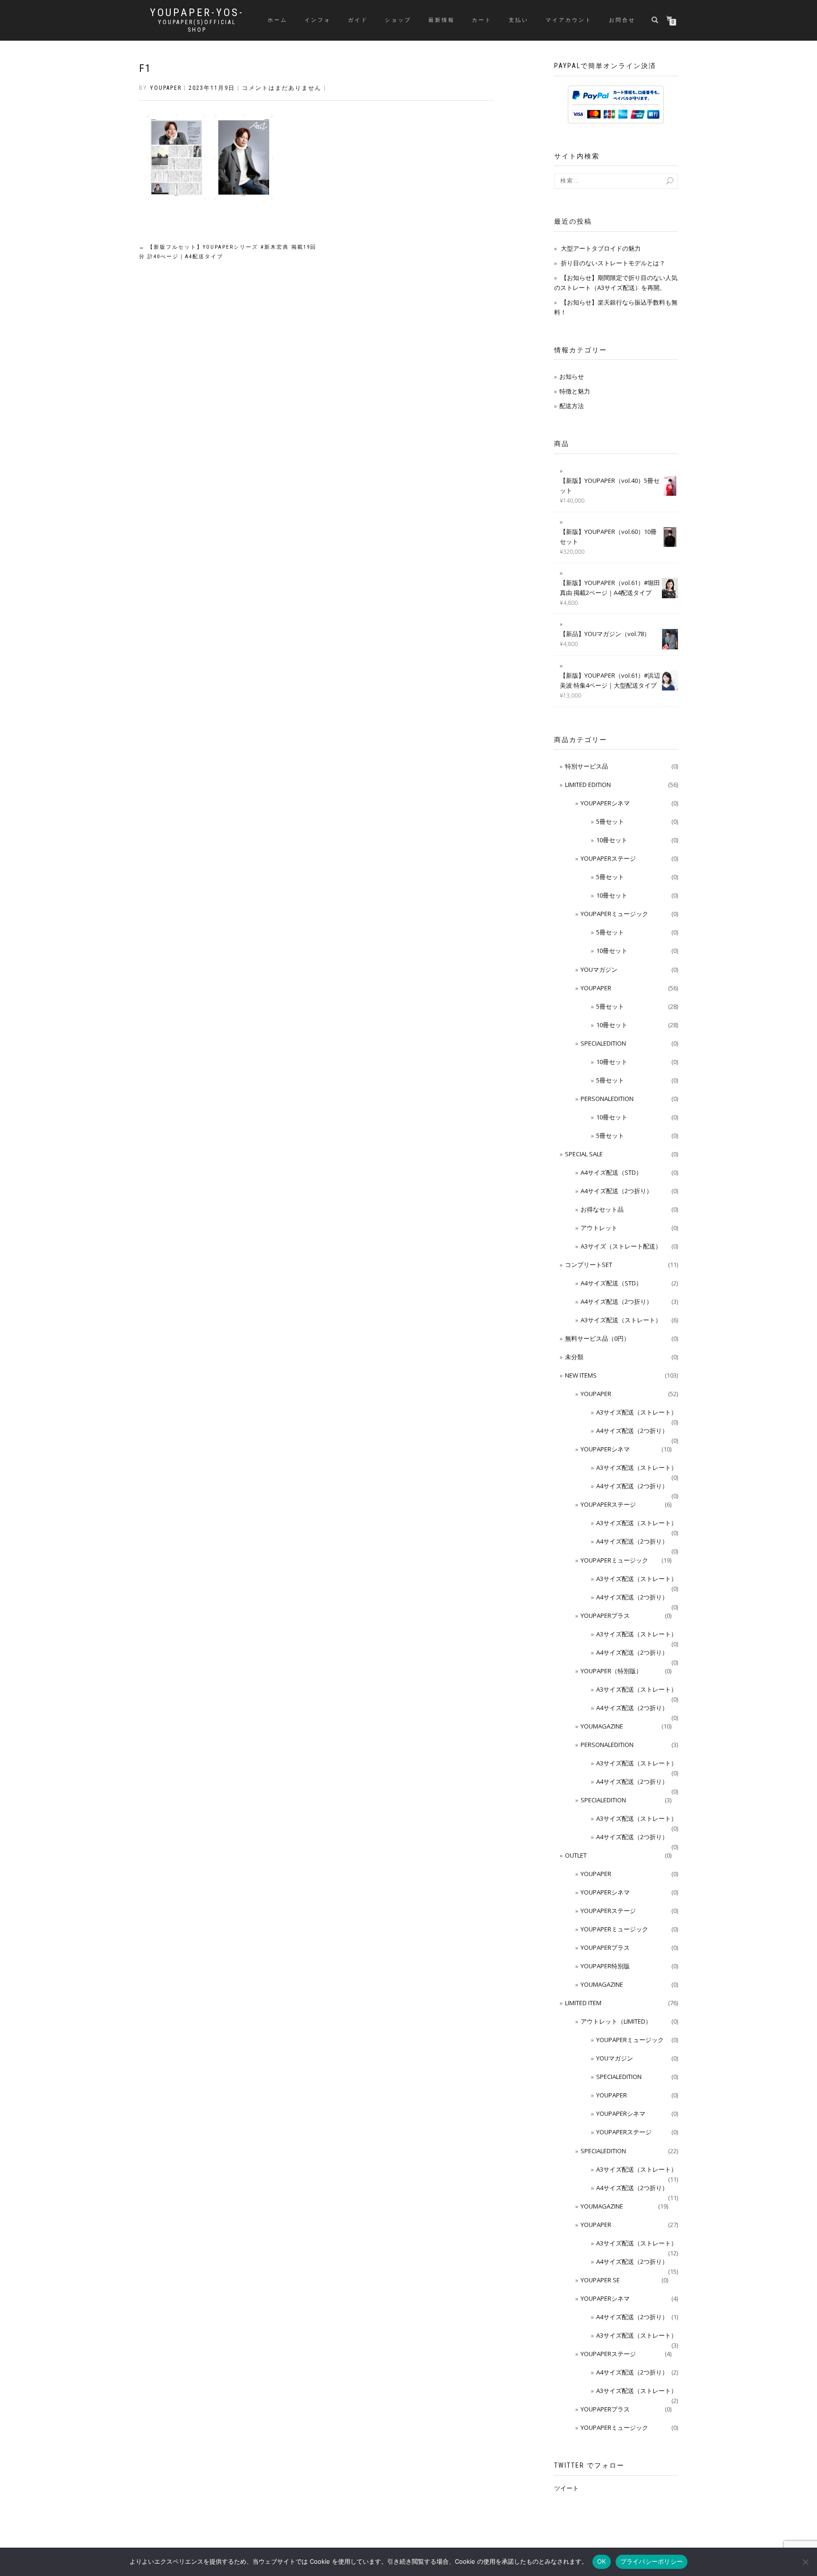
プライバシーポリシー (652, 2561)
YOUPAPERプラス (605, 1615)
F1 (145, 68)
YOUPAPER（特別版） (611, 1671)
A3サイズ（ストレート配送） (621, 1246)
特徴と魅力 (575, 391)
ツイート (566, 2488)
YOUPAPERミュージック (614, 914)
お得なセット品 (602, 1209)
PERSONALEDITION (607, 1099)
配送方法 (572, 406)
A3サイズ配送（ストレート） (621, 1320)
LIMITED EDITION (588, 785)
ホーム (278, 20)
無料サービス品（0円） (597, 1338)
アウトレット (599, 1228)
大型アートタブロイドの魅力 (601, 248)
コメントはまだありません (282, 88)
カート (482, 20)
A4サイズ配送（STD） (611, 1172)
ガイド (358, 20)
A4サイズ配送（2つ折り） (617, 1191)
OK (602, 2561)
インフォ (318, 20)
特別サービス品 (587, 766)
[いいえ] (805, 2562)
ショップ (398, 20)
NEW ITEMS (581, 1375)
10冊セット (612, 840)
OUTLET (576, 1855)
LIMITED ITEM (583, 2003)
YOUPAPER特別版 (605, 1966)
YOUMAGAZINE (602, 1726)
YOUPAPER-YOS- (197, 13)
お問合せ (622, 20)
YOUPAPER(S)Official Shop (197, 26)
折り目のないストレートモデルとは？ (613, 263)
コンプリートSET (589, 1265)
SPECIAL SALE (584, 1154)
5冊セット (610, 821)
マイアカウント (569, 20)
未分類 (574, 1357)
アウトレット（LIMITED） (616, 2021)
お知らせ (572, 376)
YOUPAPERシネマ (605, 803)
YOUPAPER (596, 988)
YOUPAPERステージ (608, 858)
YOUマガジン (599, 969)
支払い (519, 20)
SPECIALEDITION (603, 1043)
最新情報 (442, 20)
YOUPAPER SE (600, 2280)
